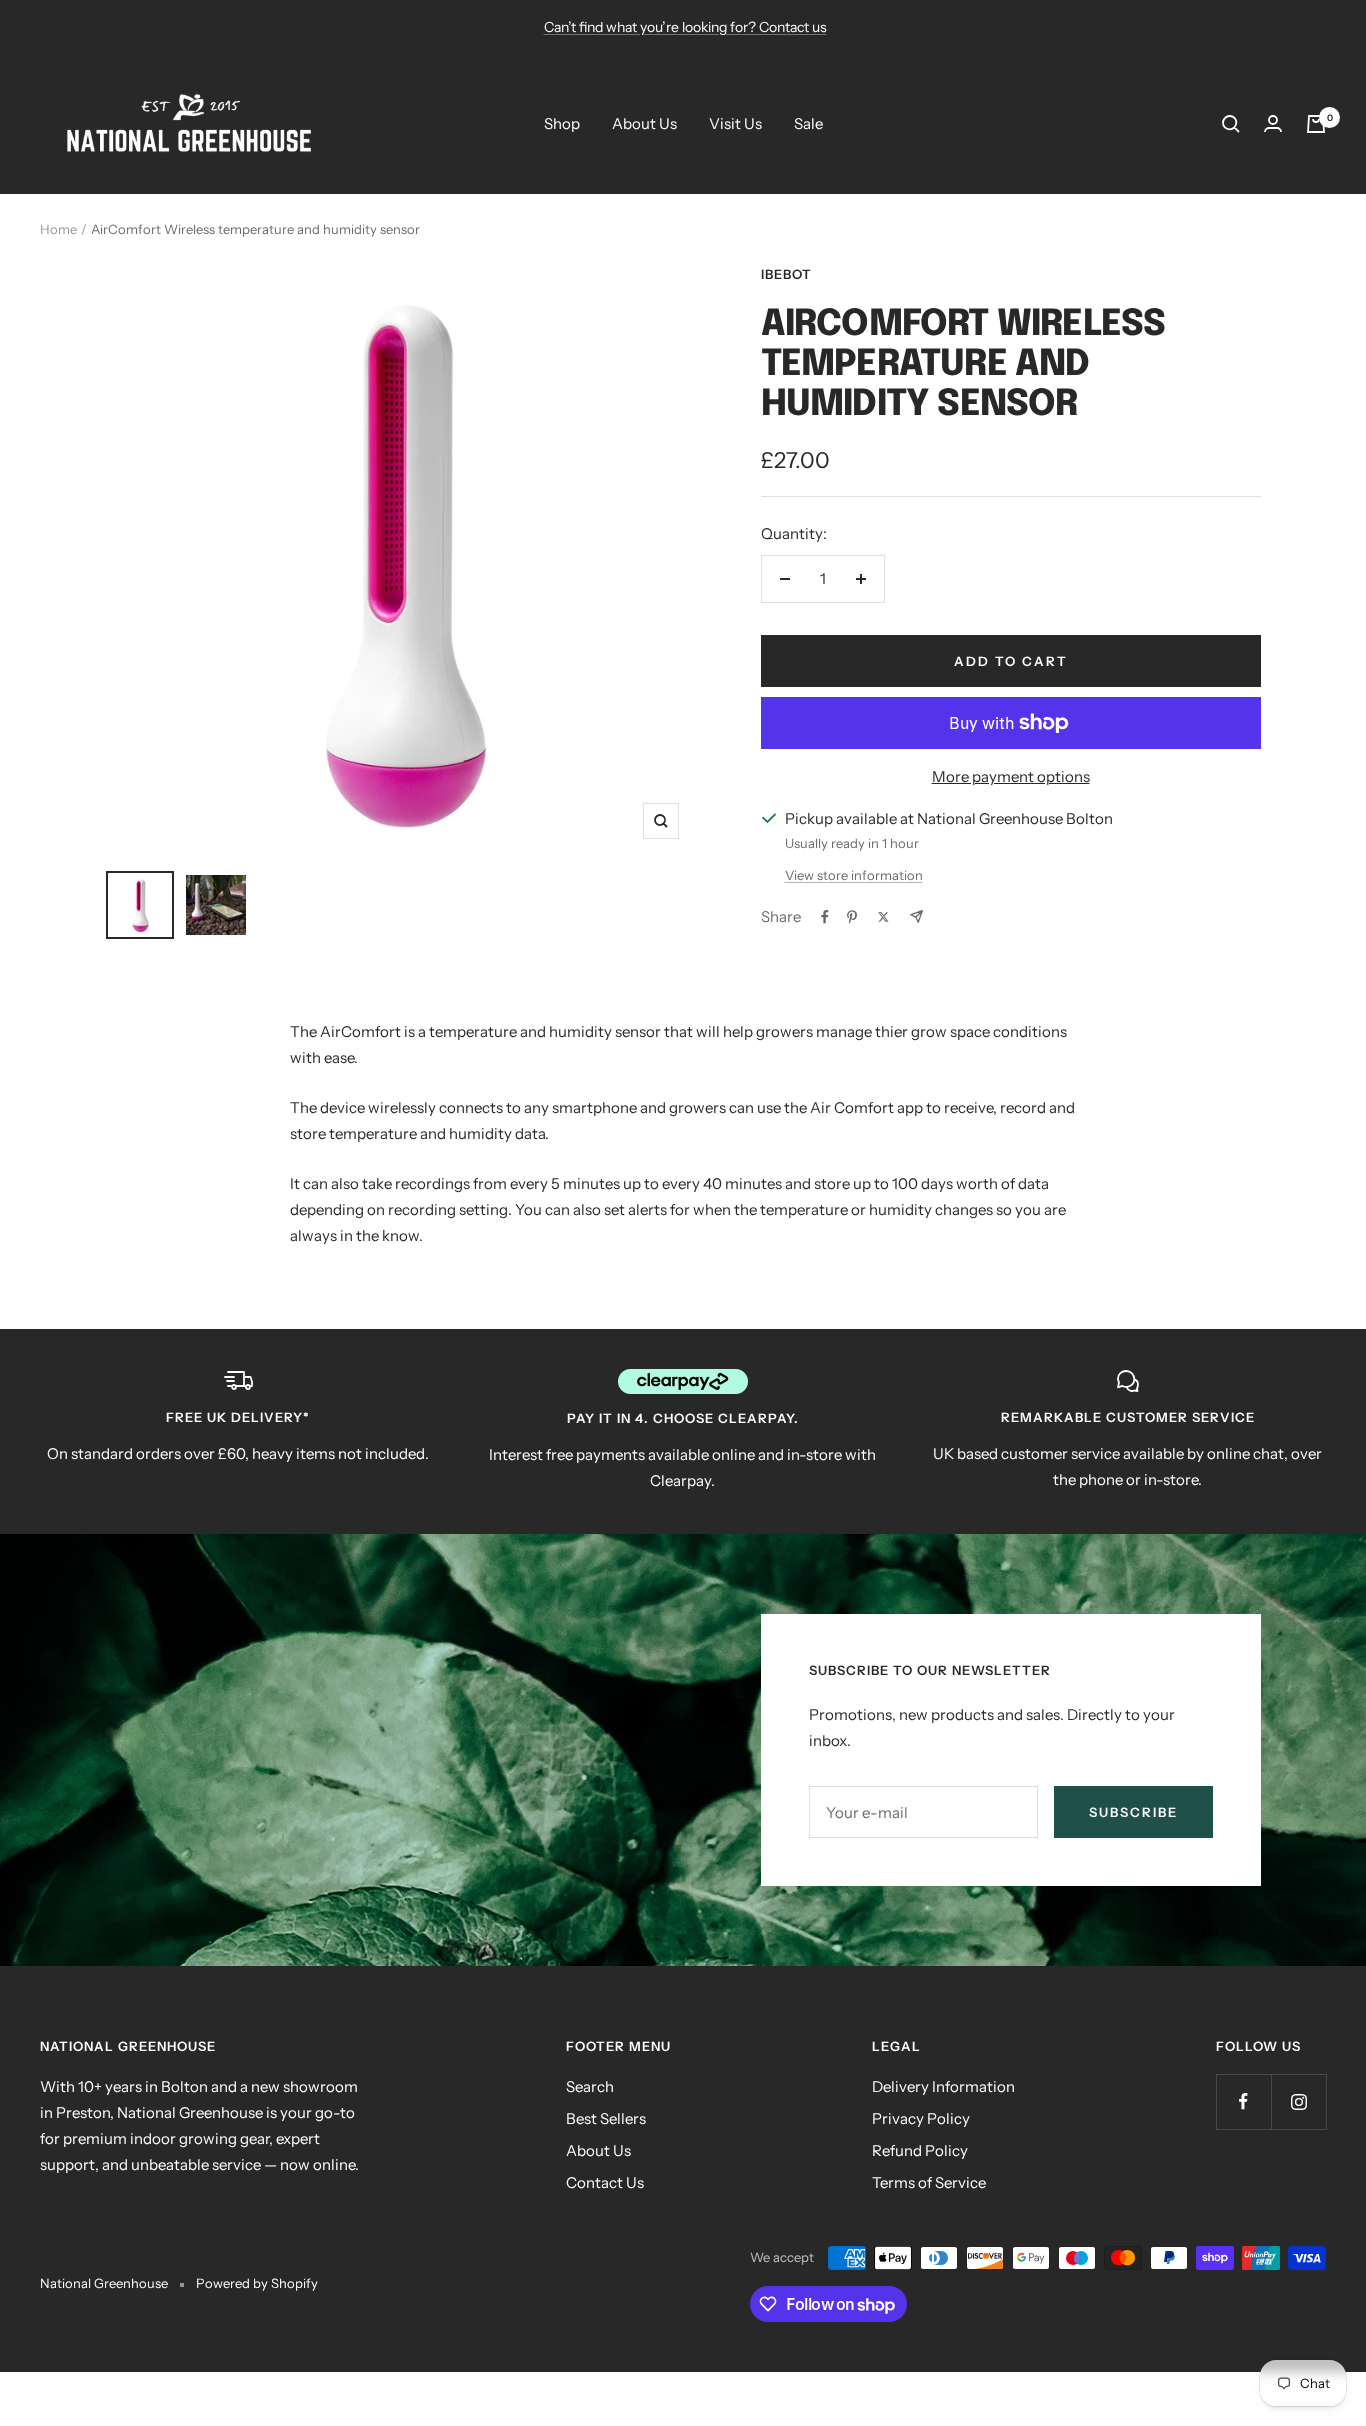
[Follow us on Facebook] (1243, 2101)
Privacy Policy (921, 2118)
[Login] (1273, 123)
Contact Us (605, 2182)
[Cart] (1316, 124)
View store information (854, 875)
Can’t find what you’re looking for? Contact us (685, 27)
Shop (562, 123)
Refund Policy (920, 2150)
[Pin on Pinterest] (852, 917)
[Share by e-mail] (916, 916)
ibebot (786, 274)
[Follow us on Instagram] (1298, 2101)
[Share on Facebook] (825, 917)
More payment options (1011, 776)
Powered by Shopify (257, 2283)
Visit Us (735, 123)
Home (58, 229)
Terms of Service (929, 2182)
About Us (644, 123)
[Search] (1231, 124)
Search (590, 2086)
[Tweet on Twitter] (883, 917)
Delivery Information (943, 2086)
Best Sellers (606, 2118)
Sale (808, 123)
